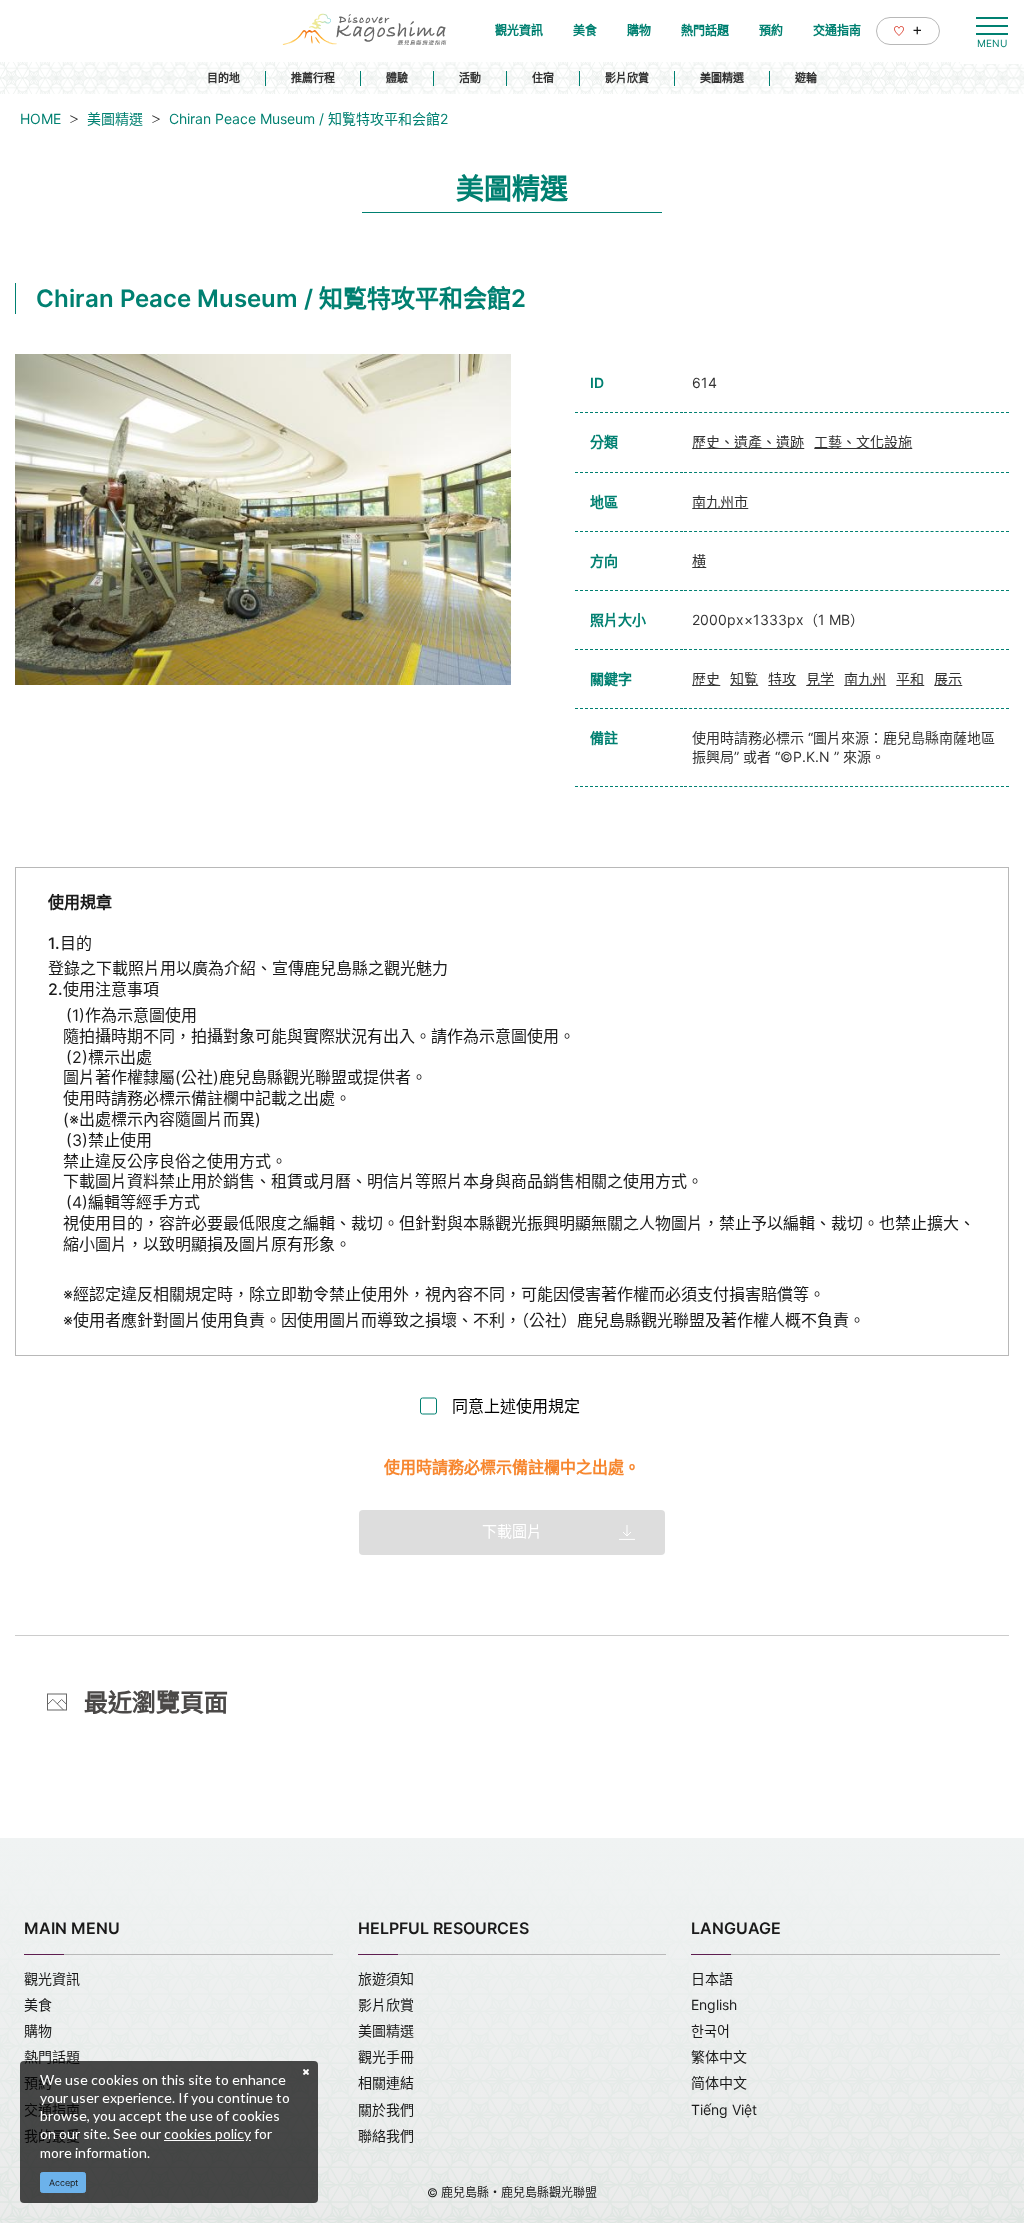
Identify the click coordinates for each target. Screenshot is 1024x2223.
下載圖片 (512, 1531)
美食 (38, 2004)
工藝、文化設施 (863, 441)
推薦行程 (313, 78)
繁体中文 (719, 2056)
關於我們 (386, 2109)
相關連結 (386, 2082)
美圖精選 (722, 78)
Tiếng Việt (724, 2109)
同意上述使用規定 (516, 1406)
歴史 (706, 678)
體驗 (397, 78)
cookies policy (207, 2133)
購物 (38, 2030)
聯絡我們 (386, 2135)
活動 (470, 78)
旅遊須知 (386, 1978)
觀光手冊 (386, 2056)
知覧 (744, 678)
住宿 (543, 78)
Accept (63, 2182)
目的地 (223, 78)
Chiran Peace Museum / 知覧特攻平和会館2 (308, 118)
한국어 (710, 2030)
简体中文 (719, 2082)
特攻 (782, 678)
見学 (820, 678)
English (714, 2004)
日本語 (712, 1978)
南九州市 (720, 501)
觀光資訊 (52, 1978)
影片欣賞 (627, 78)
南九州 (865, 678)
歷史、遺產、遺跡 (748, 441)
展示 (948, 678)
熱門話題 (52, 2056)
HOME (40, 118)
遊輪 (806, 78)
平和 (910, 678)
